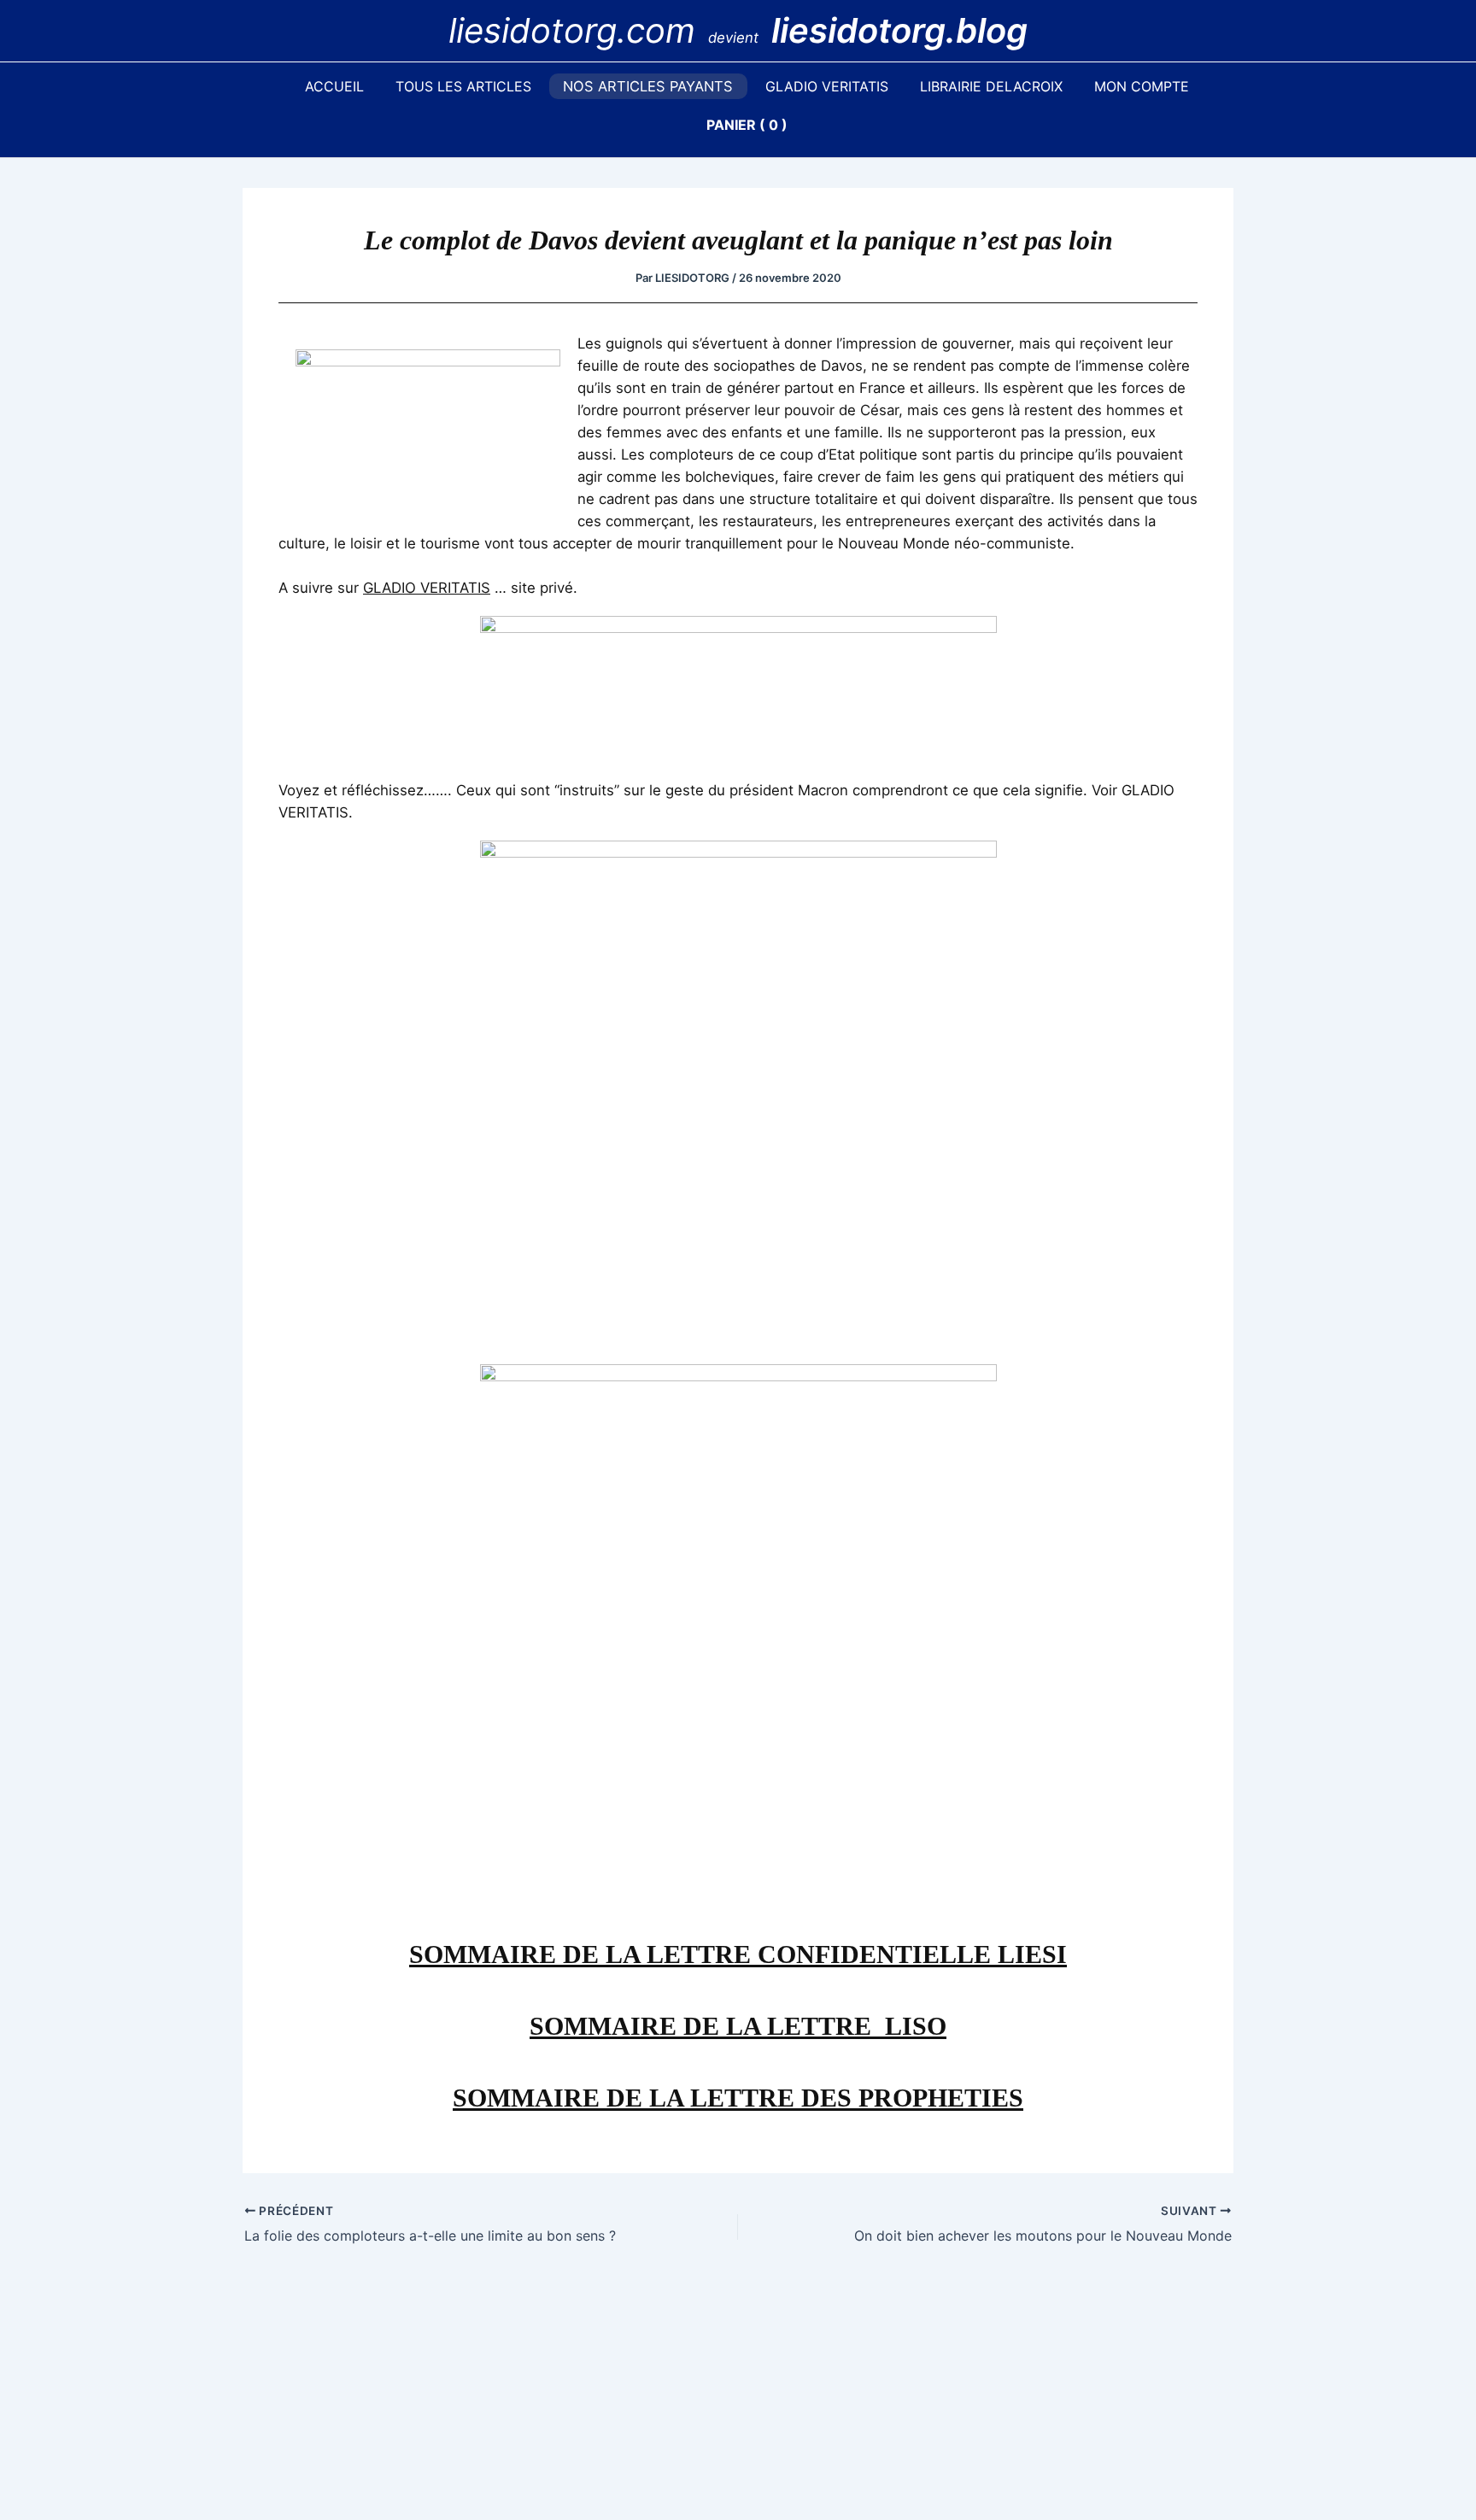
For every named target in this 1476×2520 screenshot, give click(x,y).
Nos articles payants (648, 86)
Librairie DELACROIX (991, 86)
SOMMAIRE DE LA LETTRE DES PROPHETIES (738, 2098)
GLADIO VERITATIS (427, 588)
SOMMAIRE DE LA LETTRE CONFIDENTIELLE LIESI (738, 1954)
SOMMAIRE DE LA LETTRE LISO (738, 2026)
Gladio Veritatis (827, 86)
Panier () (747, 125)
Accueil (334, 86)
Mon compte (1142, 86)
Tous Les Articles (463, 86)
